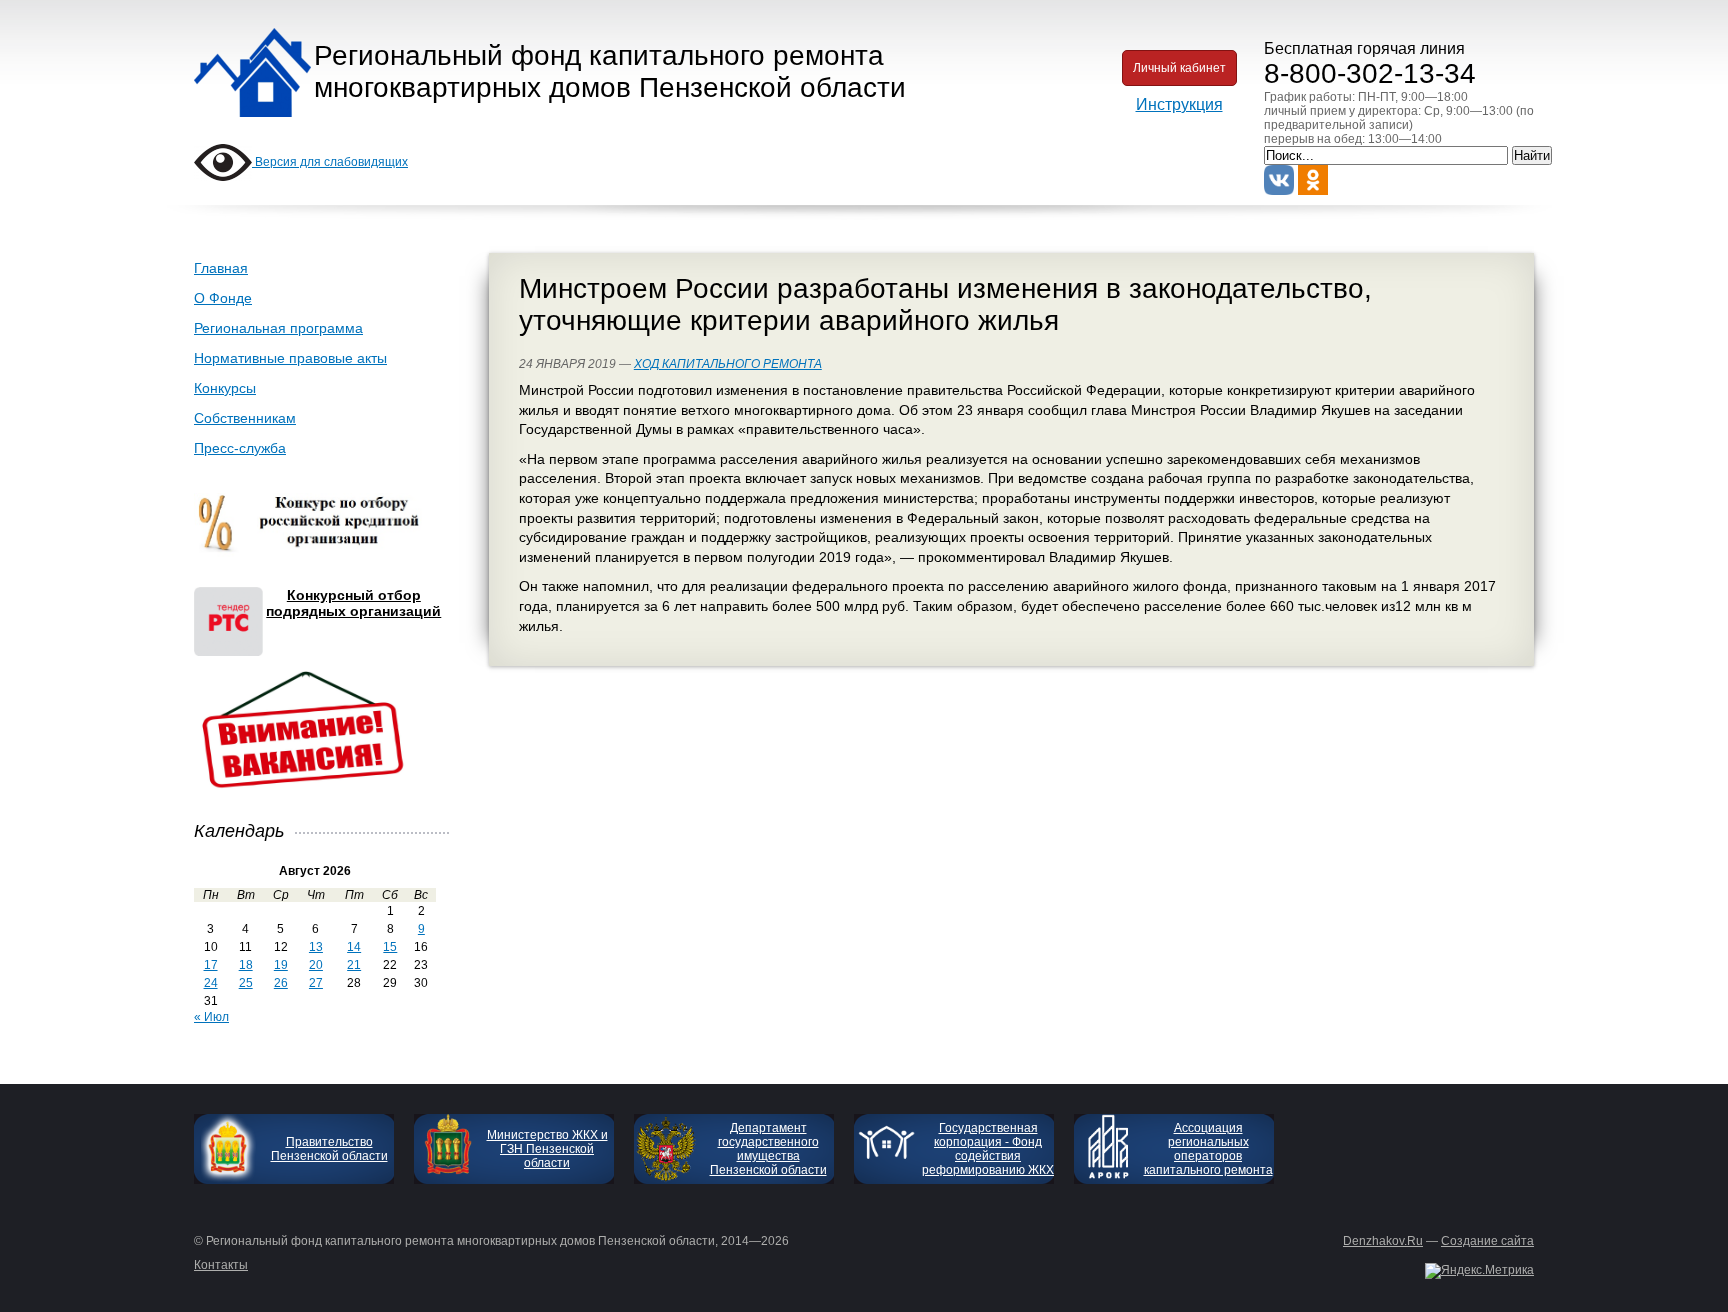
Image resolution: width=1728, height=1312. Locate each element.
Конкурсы (225, 388)
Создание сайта (1487, 1241)
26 (281, 983)
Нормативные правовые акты (290, 358)
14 (354, 947)
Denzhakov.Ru (1383, 1241)
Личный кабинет (1179, 68)
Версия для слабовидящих (330, 162)
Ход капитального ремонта (728, 364)
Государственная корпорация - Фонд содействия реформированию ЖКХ (988, 1149)
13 (316, 947)
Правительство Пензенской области (329, 1149)
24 (211, 983)
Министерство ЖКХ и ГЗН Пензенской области (547, 1149)
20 (316, 965)
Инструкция (1179, 104)
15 (390, 947)
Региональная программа (278, 328)
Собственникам (245, 418)
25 (246, 983)
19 (281, 965)
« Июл (211, 1017)
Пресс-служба (240, 448)
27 (316, 983)
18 (246, 965)
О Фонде (223, 298)
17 (211, 965)
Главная (221, 268)
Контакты (221, 1265)
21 (354, 965)
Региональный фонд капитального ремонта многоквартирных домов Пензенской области (610, 71)
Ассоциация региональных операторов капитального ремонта (1208, 1149)
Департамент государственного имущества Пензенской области (768, 1149)
